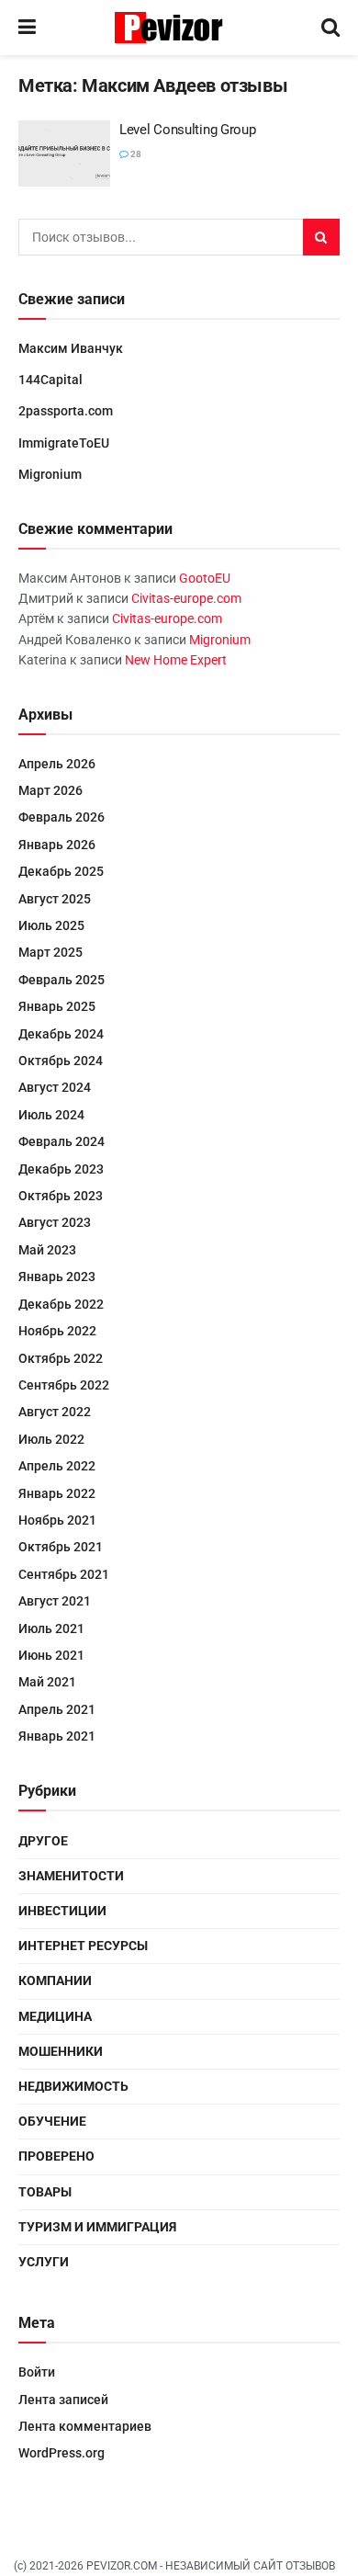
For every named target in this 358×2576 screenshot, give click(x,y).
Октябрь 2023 (61, 1196)
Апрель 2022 (57, 1466)
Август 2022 (55, 1412)
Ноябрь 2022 (57, 1331)
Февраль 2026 (62, 817)
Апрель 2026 (57, 764)
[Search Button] (330, 28)
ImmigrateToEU (64, 443)
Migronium (50, 474)
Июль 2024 (51, 1115)
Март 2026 (50, 790)
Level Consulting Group (187, 130)
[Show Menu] (27, 28)
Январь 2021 (57, 1736)
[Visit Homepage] (179, 28)
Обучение (52, 2121)
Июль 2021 (51, 1628)
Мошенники (61, 2051)
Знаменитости (71, 1876)
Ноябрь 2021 (57, 1520)
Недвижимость (73, 2086)
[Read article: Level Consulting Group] (64, 153)
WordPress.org (62, 2453)
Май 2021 (47, 1682)
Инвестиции (62, 1911)
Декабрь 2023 (61, 1169)
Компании (55, 1980)
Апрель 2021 (57, 1709)
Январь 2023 (57, 1277)
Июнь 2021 (51, 1655)
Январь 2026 (57, 845)
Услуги (44, 2262)
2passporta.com (66, 411)
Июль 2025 (51, 925)
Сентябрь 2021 (64, 1574)
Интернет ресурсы (83, 1946)
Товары (45, 2192)
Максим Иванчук (71, 348)
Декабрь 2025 (61, 871)
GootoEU (205, 578)
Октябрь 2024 (61, 1061)
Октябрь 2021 (61, 1547)
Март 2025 (50, 952)
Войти (37, 2372)
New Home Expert (176, 660)
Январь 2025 (57, 1006)
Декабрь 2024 (61, 1034)
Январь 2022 (57, 1493)
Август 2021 (55, 1601)
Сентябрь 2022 (64, 1385)
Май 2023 (47, 1250)
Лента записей (63, 2400)
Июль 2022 (51, 1439)
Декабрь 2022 (61, 1304)
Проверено (56, 2156)
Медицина (55, 2016)
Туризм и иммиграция (97, 2227)
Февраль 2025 (62, 980)
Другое (43, 1841)
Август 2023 (55, 1222)
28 (135, 154)
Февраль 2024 (62, 1141)
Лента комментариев (85, 2426)
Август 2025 (55, 899)
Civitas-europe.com (186, 598)
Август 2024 (55, 1087)
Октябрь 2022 (61, 1358)
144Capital (50, 380)
